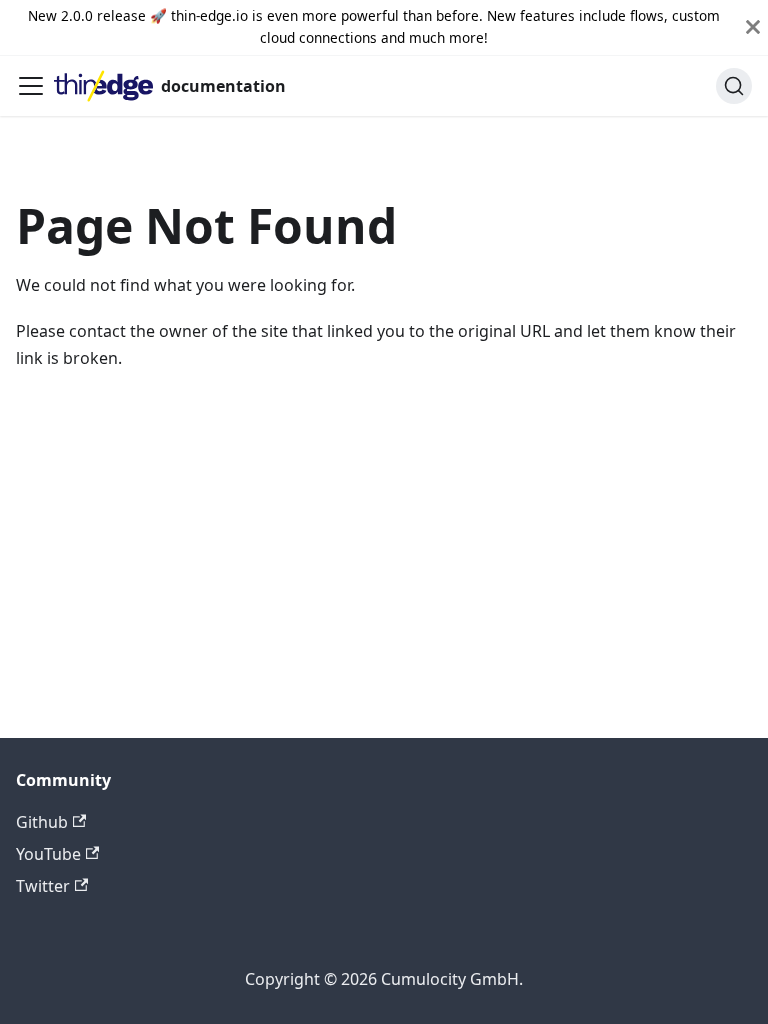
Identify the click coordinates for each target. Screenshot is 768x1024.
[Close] (753, 27)
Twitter (43, 886)
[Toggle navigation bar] (31, 86)
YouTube (48, 854)
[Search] (734, 86)
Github (42, 822)
